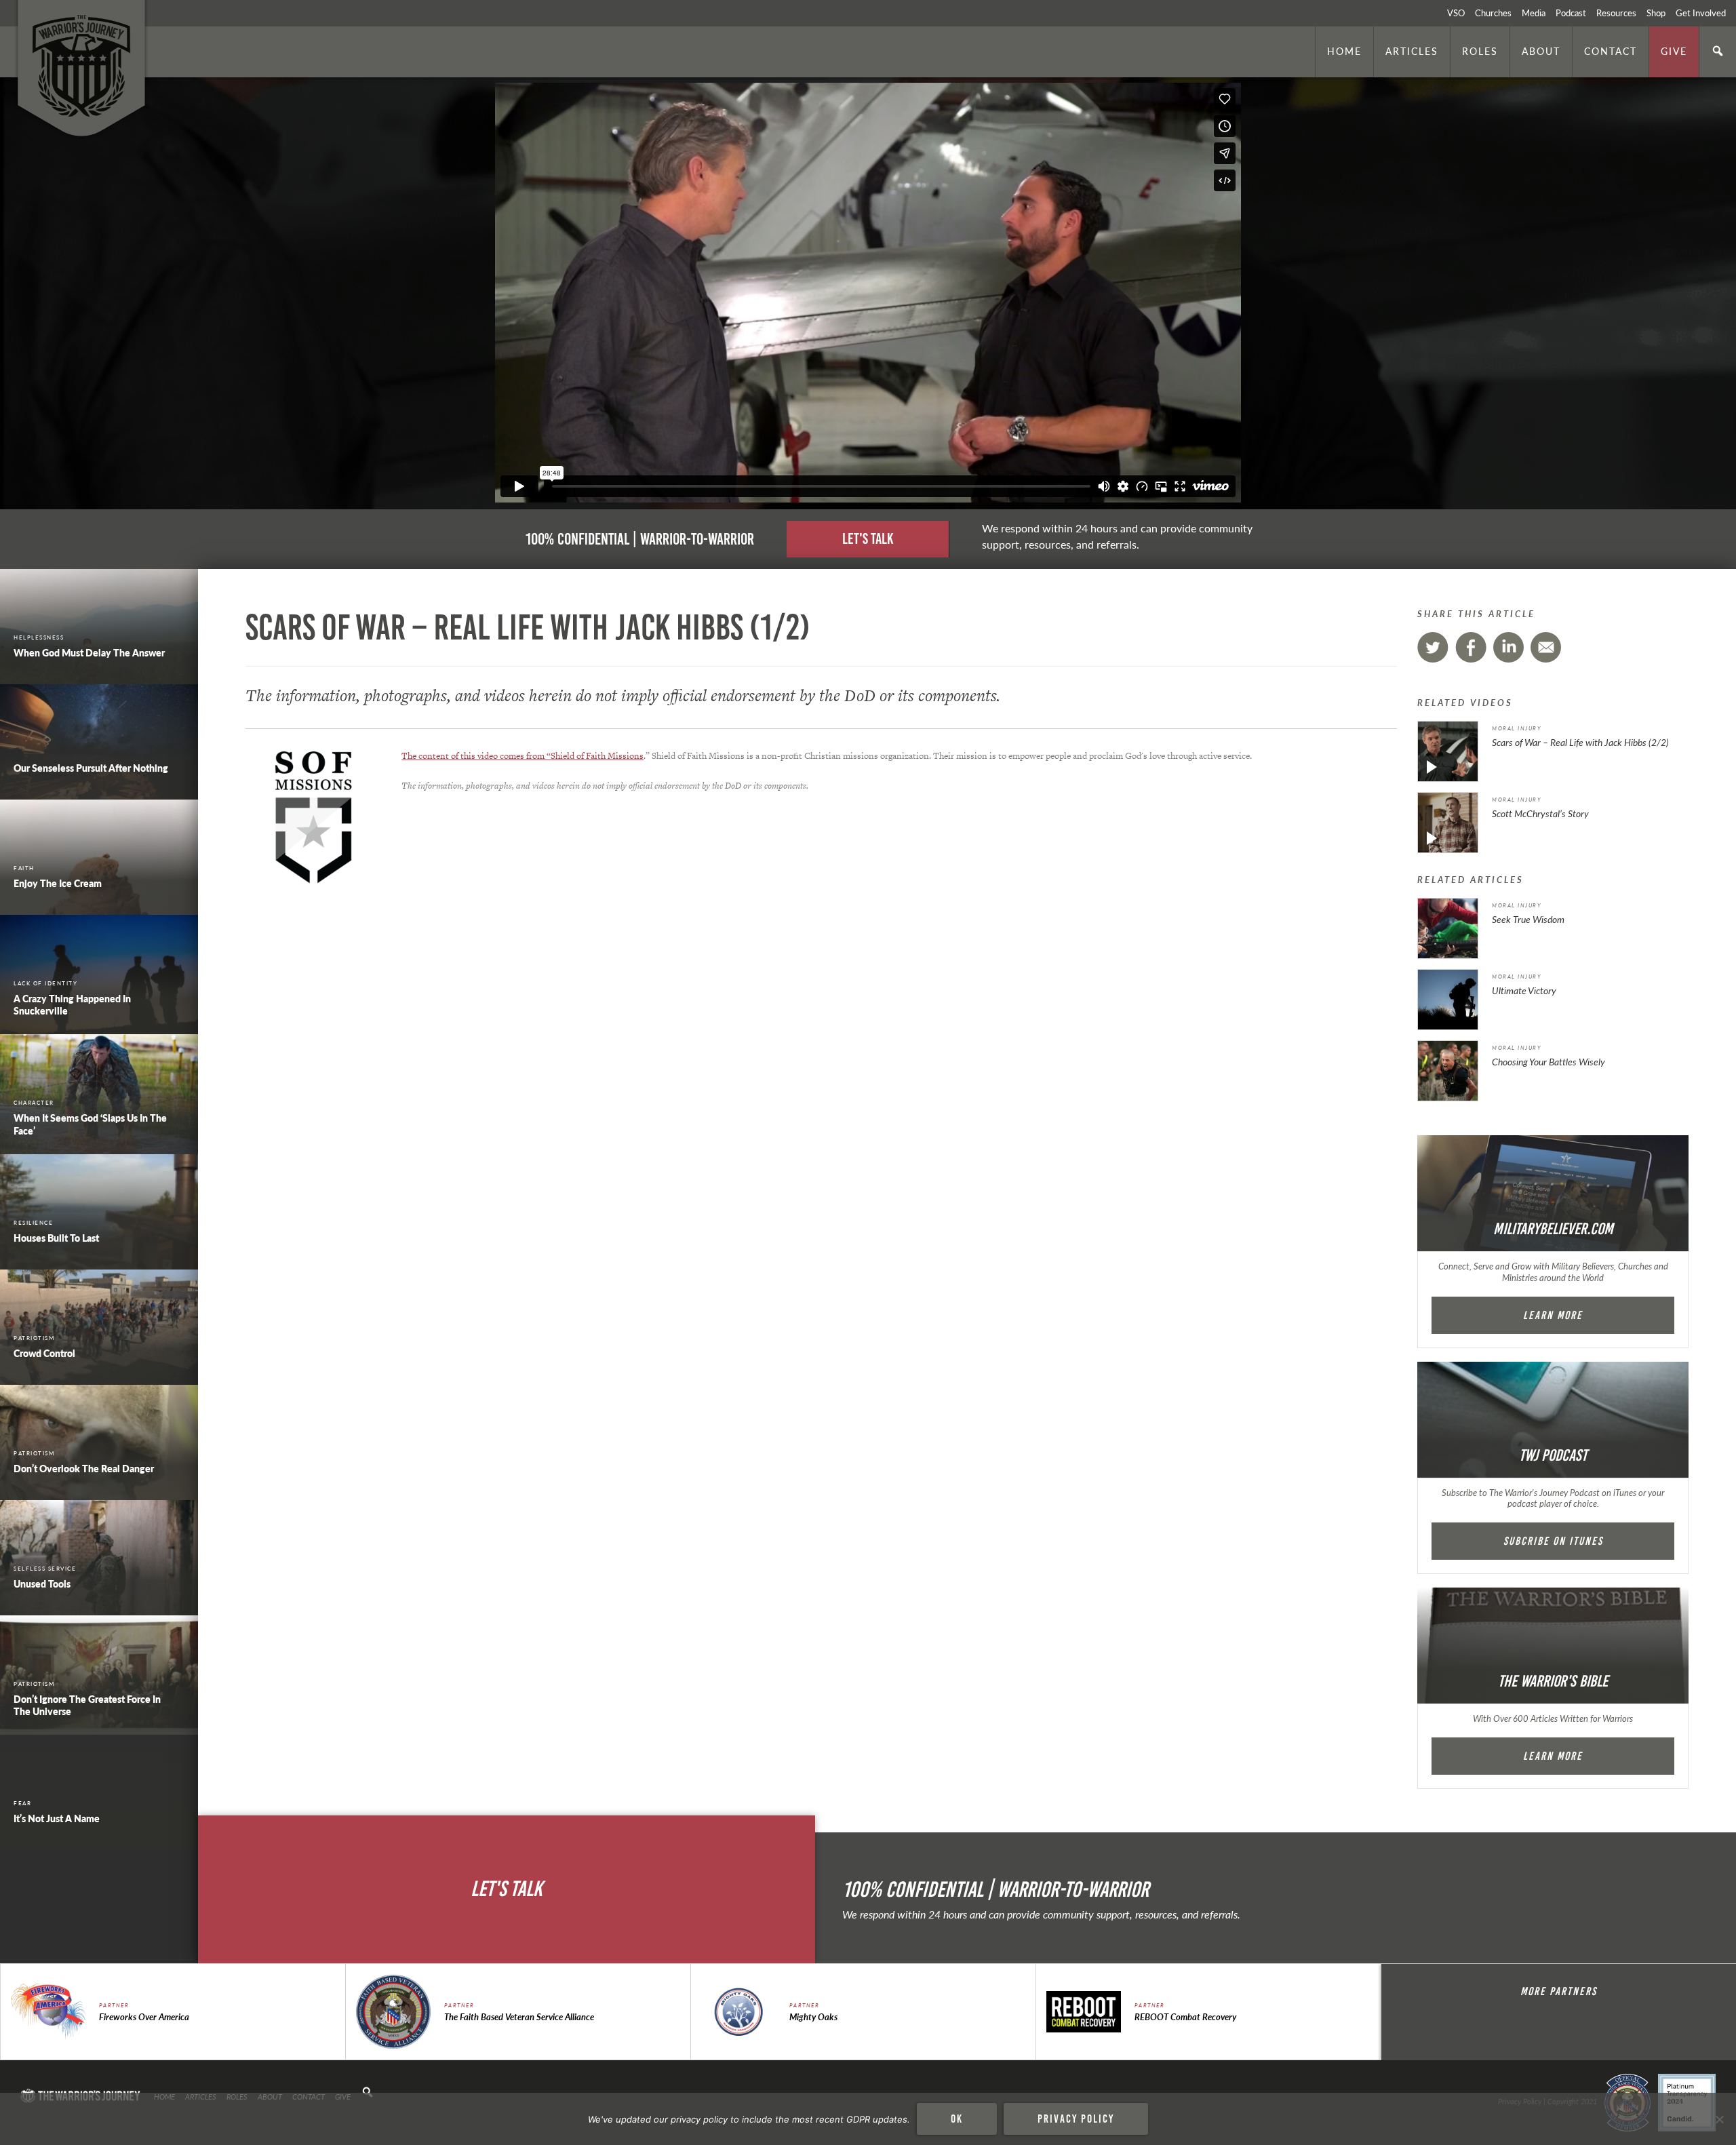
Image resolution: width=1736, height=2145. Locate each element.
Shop (1656, 13)
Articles (1412, 51)
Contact (1611, 51)
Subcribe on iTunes (1553, 1541)
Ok (957, 2119)
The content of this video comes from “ (476, 756)
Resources (1616, 13)
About (1541, 51)
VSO (1456, 13)
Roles (1480, 51)
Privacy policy (1076, 2119)
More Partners (1559, 1991)
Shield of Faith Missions (597, 756)
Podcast (1571, 13)
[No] (1719, 2119)
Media (1534, 13)
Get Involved (1701, 13)
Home (1344, 51)
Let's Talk (868, 539)
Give (1674, 51)
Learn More (1553, 1315)
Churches (1493, 13)
